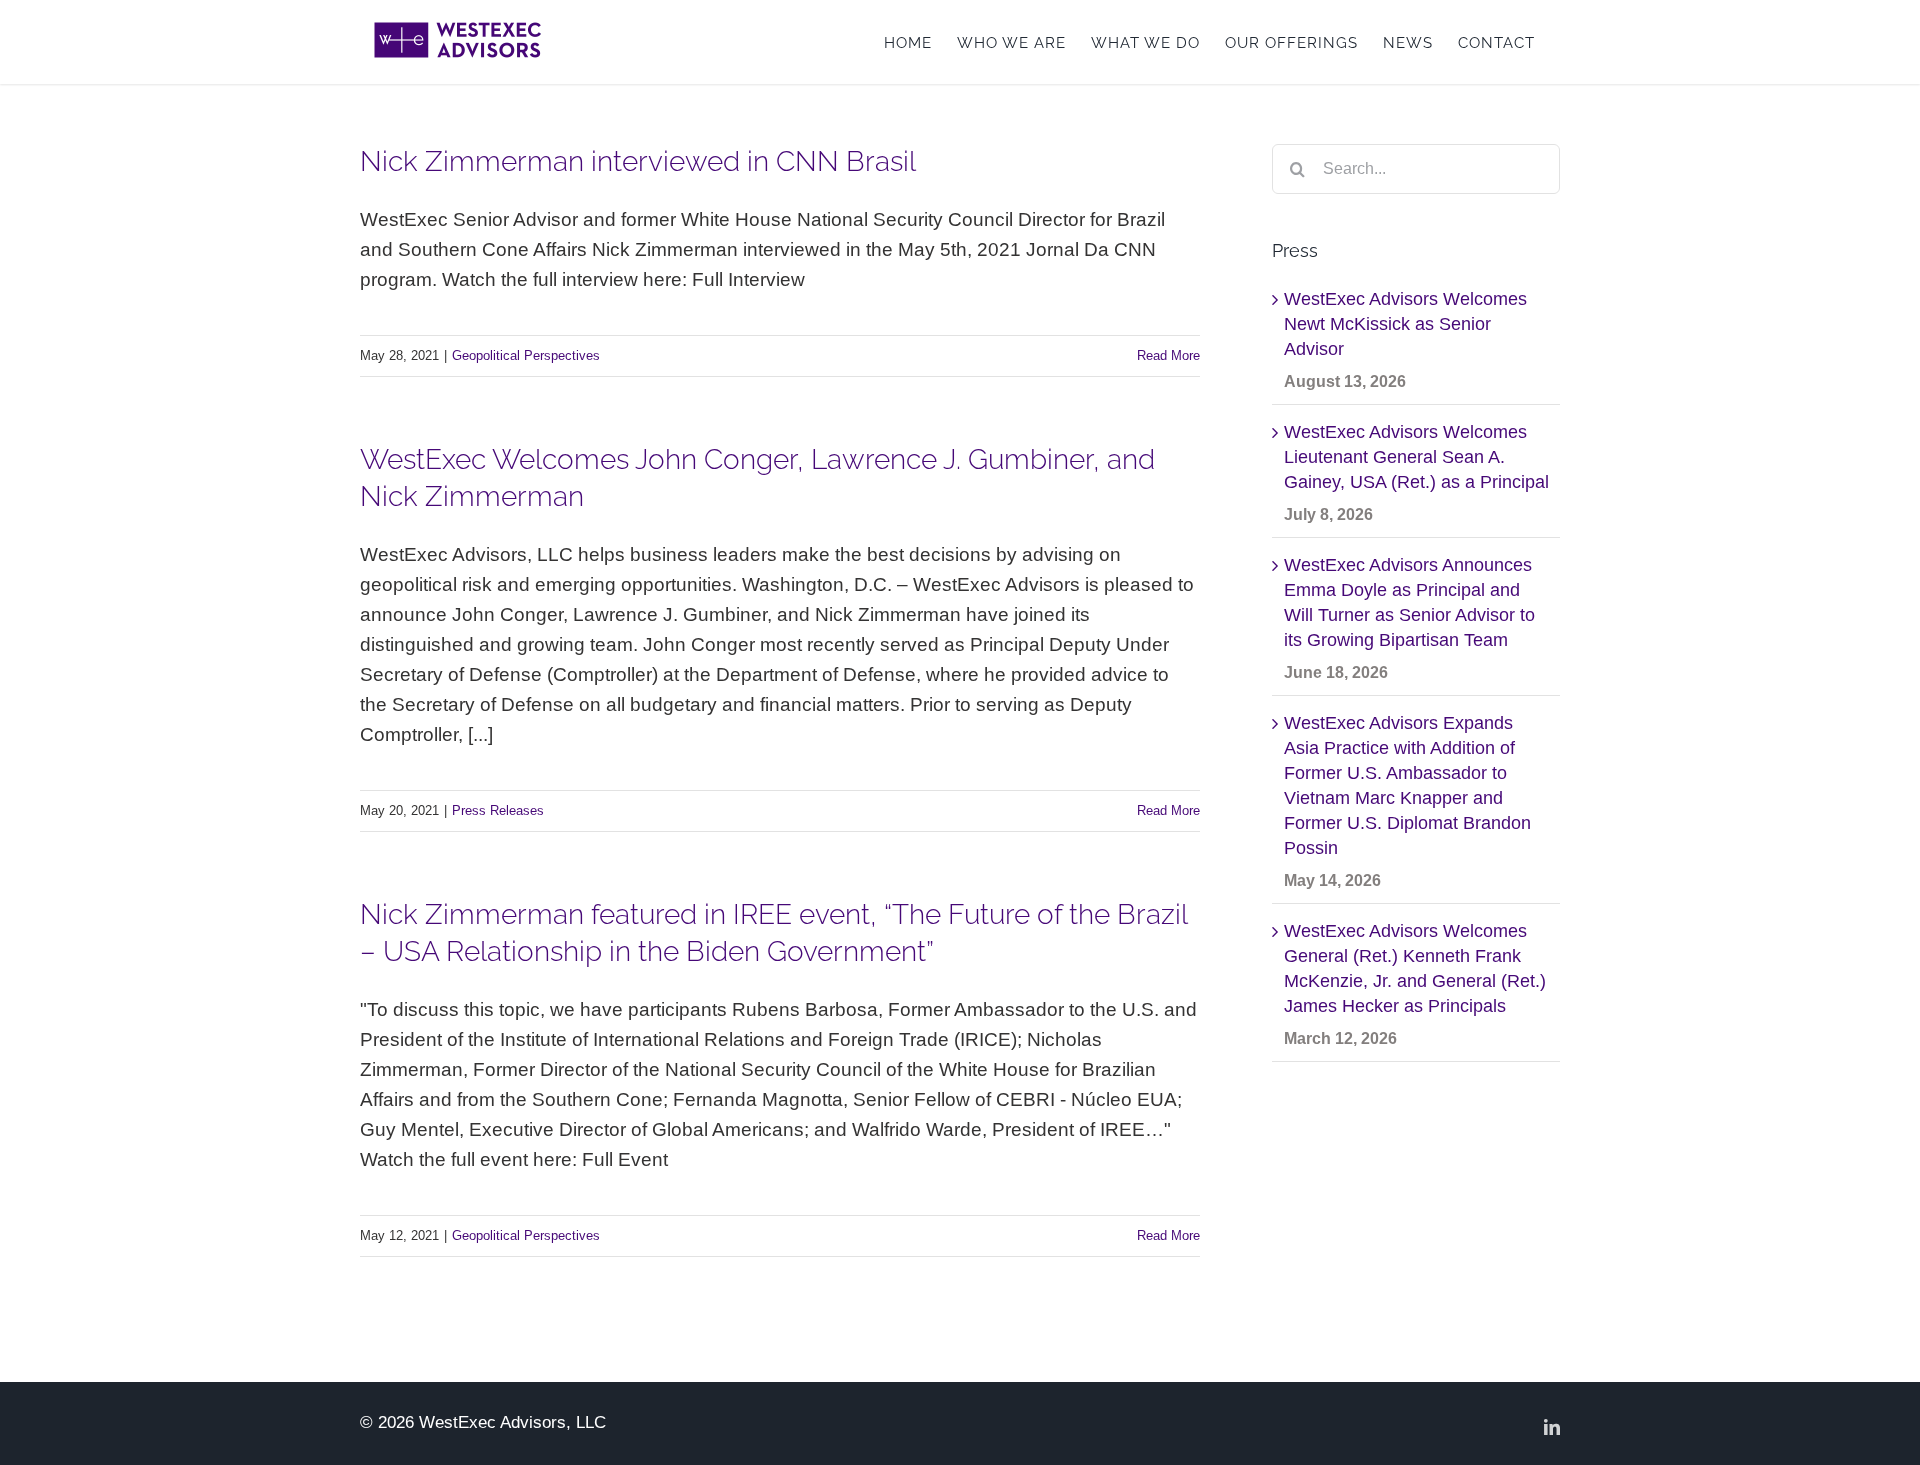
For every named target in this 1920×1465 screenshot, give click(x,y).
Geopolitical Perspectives (526, 355)
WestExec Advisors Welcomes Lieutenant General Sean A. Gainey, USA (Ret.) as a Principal (1416, 457)
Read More (1168, 355)
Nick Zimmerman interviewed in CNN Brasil (638, 161)
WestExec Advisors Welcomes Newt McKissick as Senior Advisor (1405, 324)
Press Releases (498, 810)
